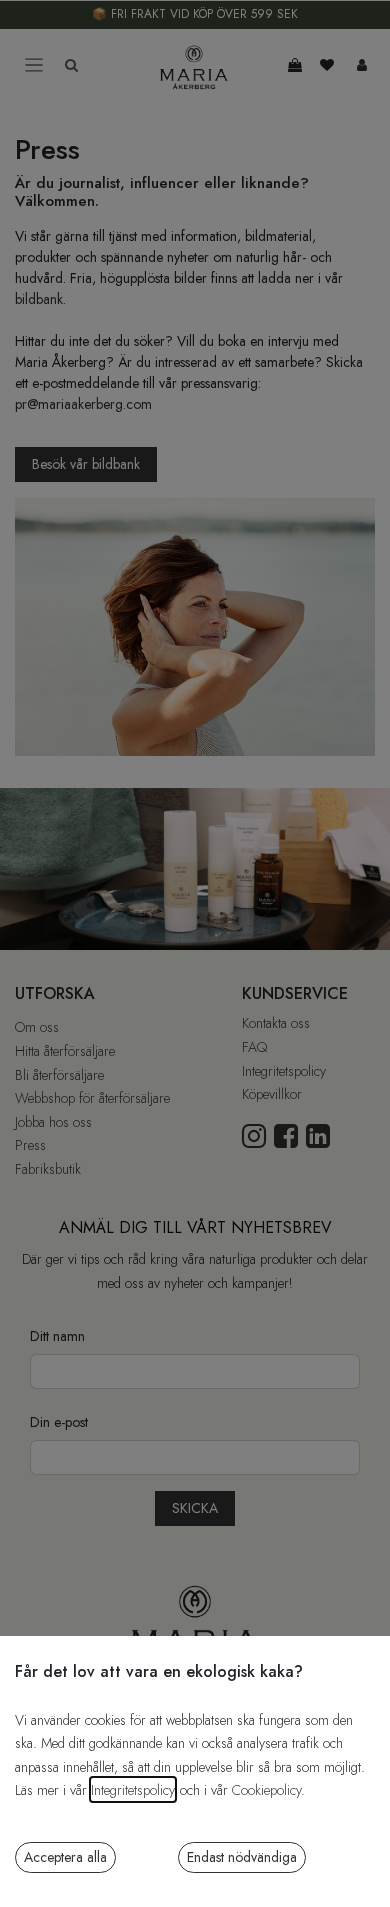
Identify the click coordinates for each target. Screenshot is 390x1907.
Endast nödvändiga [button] (242, 1857)
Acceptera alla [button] (65, 1857)
